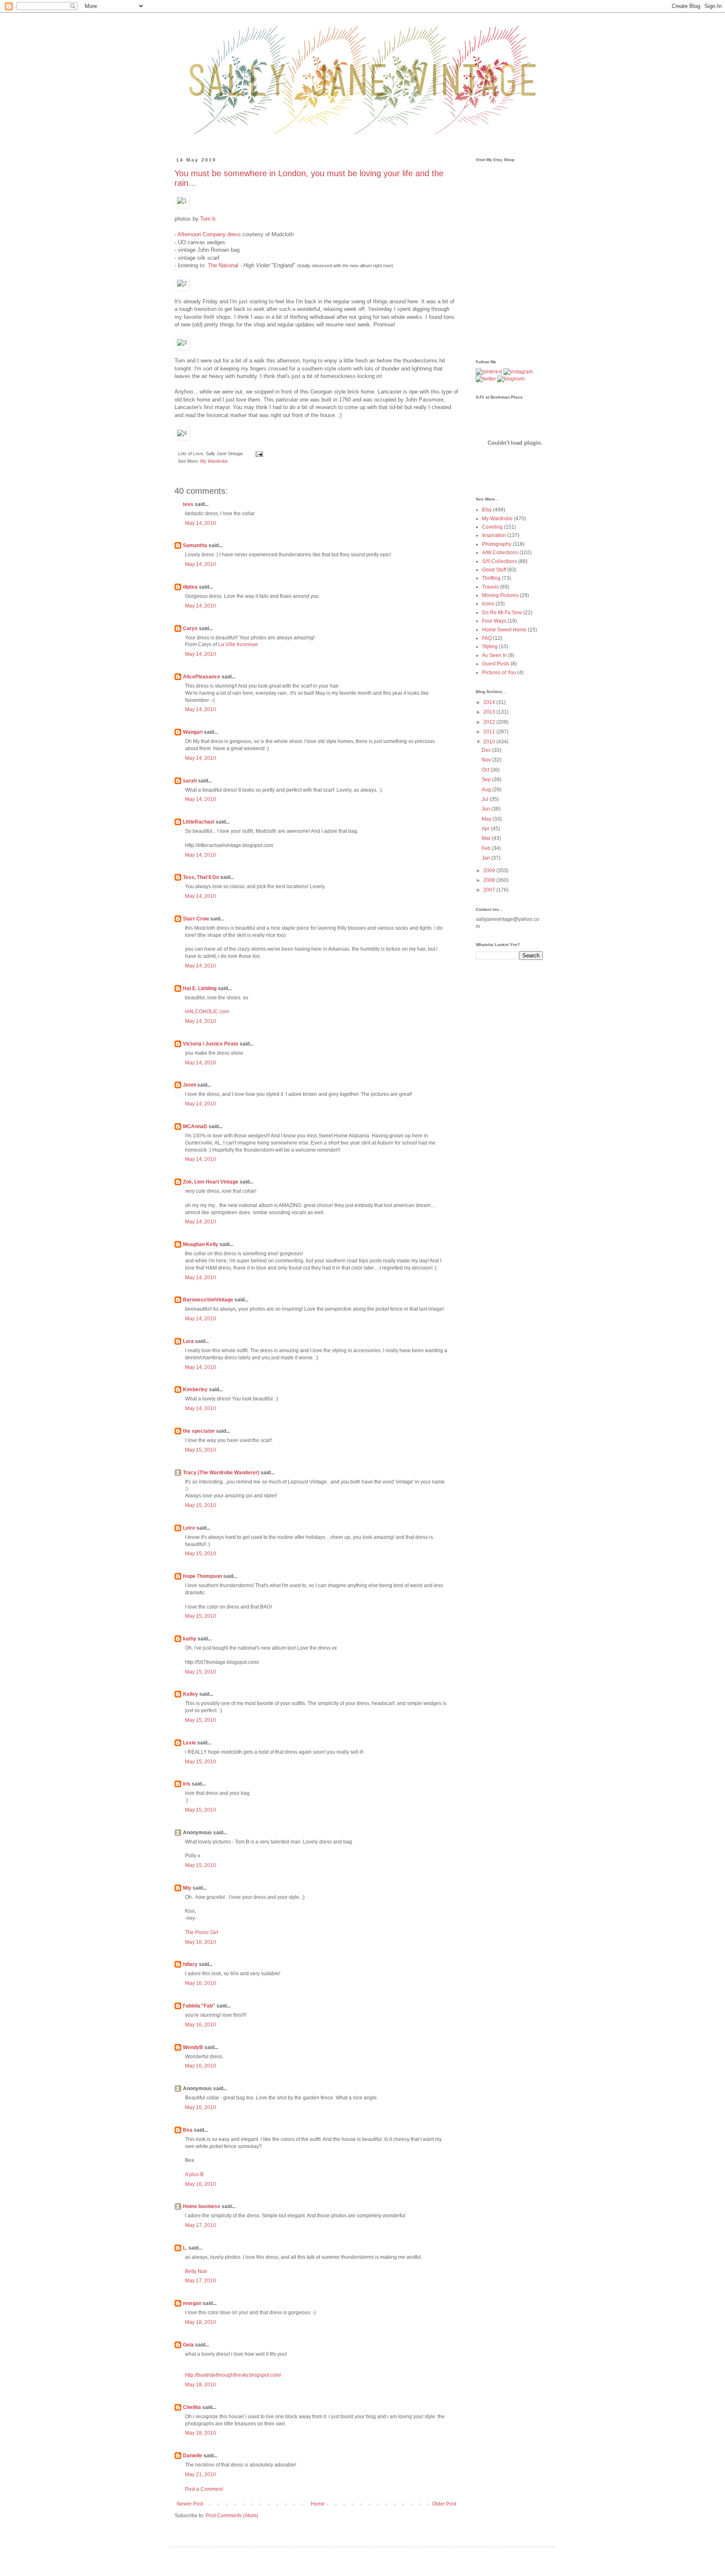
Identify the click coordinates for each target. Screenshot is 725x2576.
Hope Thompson (202, 1576)
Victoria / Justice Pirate (211, 1044)
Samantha (195, 545)
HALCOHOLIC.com (207, 1012)
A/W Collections (500, 553)
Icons (488, 604)
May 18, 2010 (201, 2322)
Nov (487, 760)
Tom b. (209, 219)
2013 (490, 712)
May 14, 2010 (201, 523)
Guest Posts (496, 664)
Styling (490, 647)
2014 (490, 702)
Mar (487, 838)
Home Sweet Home (504, 630)
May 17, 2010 (201, 2225)
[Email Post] (258, 454)
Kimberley (195, 1390)
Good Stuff (494, 570)
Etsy (487, 510)
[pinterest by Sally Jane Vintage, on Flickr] (489, 372)
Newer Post (190, 2504)
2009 (490, 871)
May (487, 819)
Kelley (190, 1694)
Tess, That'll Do (201, 877)
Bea (188, 2130)
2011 (490, 732)
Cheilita (192, 2407)
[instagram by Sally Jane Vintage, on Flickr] (518, 372)
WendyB (193, 2047)
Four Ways (494, 621)
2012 (490, 722)
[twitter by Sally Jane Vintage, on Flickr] (486, 379)
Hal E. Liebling (200, 988)
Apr (486, 829)
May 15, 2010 (201, 1450)
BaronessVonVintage (208, 1300)
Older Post (444, 2504)
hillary (190, 1964)
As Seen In (494, 655)
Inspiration (494, 535)
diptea (190, 587)
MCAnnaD (195, 1126)
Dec (487, 750)
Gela (188, 2345)
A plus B (194, 2174)
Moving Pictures (500, 595)
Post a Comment (204, 2489)
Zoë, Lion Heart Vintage (211, 1182)
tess (188, 504)
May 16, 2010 (201, 1942)
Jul (486, 799)
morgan (192, 2303)
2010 (490, 742)
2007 (490, 890)
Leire (189, 1528)
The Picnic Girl (202, 1932)
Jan (486, 858)
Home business (202, 2206)
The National (223, 265)
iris (187, 1784)
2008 (490, 880)
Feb (487, 848)
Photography (497, 544)
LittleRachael (199, 822)
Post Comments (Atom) (232, 2516)
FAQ (487, 638)
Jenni (189, 1085)
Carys (190, 628)
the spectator (199, 1431)
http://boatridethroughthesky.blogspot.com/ (233, 2375)
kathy (190, 1639)
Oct (486, 770)
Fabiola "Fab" (199, 2006)
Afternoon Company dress (209, 234)
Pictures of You (499, 673)
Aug (487, 790)
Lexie (189, 1743)
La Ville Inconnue (238, 644)
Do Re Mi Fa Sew (502, 613)
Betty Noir (196, 2271)
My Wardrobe (214, 461)
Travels (490, 587)
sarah (190, 781)
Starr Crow (196, 919)
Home (318, 2504)
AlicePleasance (202, 677)
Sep (487, 780)
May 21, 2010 (201, 2474)
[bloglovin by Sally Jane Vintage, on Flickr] (511, 379)
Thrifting (491, 578)
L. (185, 2248)
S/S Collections (499, 561)
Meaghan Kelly (201, 1244)
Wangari (193, 732)
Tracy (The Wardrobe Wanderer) (221, 1473)
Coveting (492, 527)
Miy (187, 1888)
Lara (188, 1341)
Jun (486, 809)
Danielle (193, 2456)
